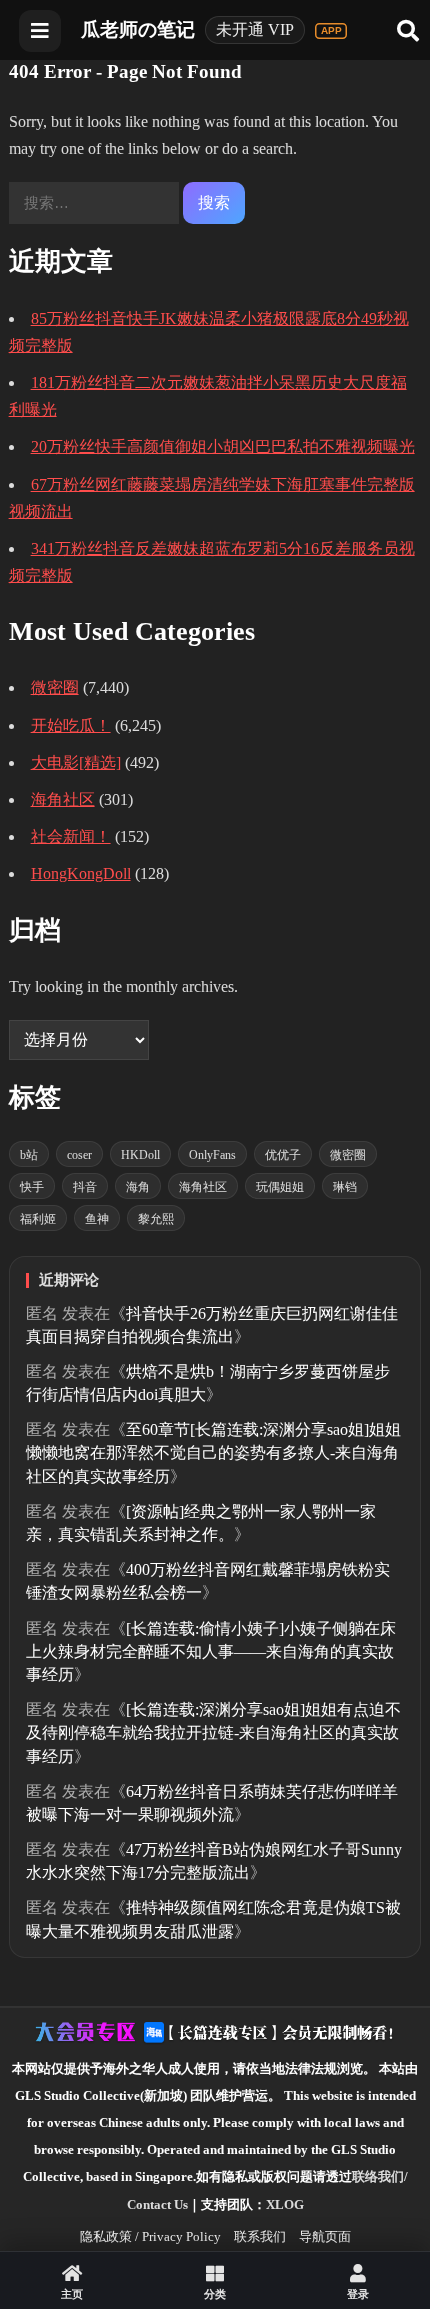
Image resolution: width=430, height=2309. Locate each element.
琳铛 (345, 1187)
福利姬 (38, 1219)
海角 (138, 1187)
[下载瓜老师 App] (331, 31)
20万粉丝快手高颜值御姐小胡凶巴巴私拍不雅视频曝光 (223, 446)
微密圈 (55, 687)
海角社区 (63, 799)
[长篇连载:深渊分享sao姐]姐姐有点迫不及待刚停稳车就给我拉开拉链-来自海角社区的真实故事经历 (213, 1732)
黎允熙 (156, 1219)
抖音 (85, 1187)
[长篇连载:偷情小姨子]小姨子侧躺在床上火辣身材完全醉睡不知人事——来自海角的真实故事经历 (211, 1651)
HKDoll (140, 1155)
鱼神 (97, 1219)
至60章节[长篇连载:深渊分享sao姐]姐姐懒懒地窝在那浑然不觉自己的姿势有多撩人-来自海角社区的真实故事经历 (213, 1452)
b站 (29, 1155)
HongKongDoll (81, 873)
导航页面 (325, 2236)
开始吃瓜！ (71, 725)
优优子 (283, 1155)
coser (79, 1155)
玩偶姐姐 (280, 1187)
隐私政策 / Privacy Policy (150, 2236)
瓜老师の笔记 (138, 29)
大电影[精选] (76, 762)
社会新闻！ (71, 836)
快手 (32, 1187)
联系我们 (260, 2236)
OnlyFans (212, 1155)
